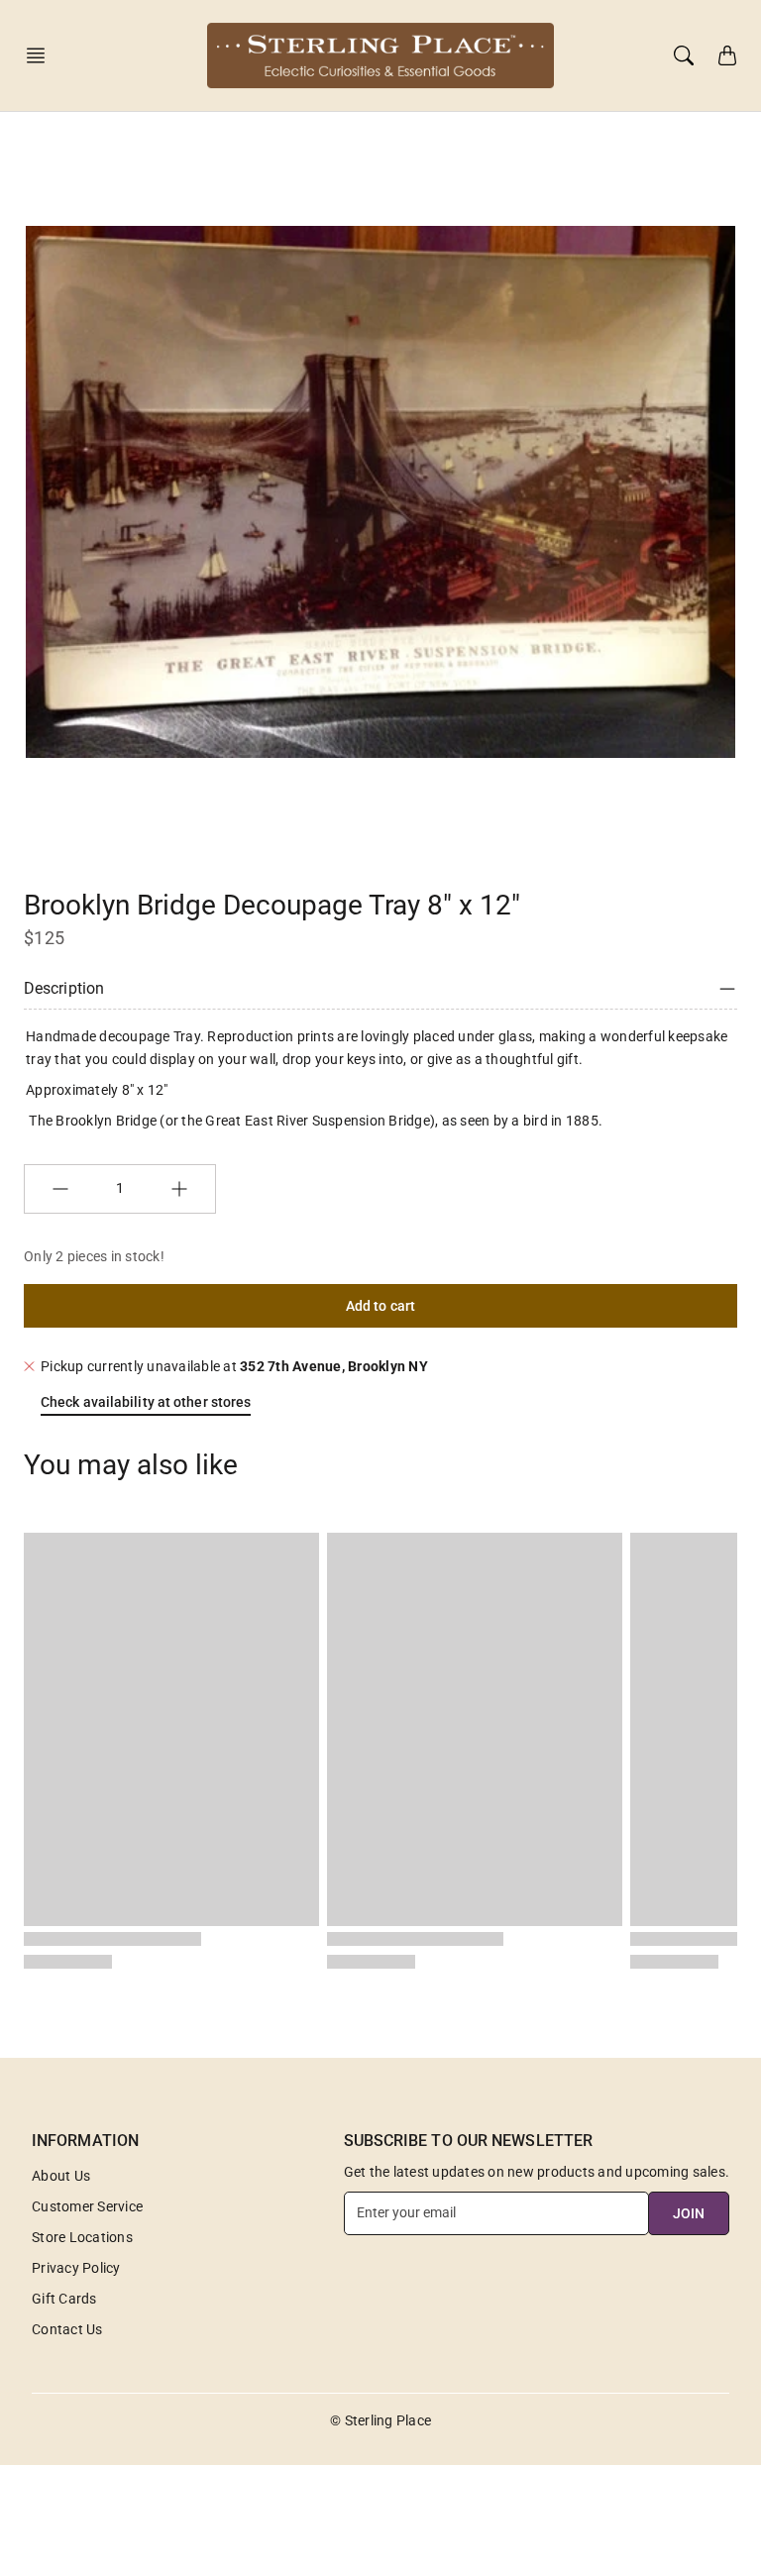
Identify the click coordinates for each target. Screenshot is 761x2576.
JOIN (689, 2213)
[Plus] (179, 1189)
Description (64, 988)
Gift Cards (64, 2299)
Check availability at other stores (146, 1402)
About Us (61, 2176)
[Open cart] (727, 55)
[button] (42, 55)
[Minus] (60, 1189)
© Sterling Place (380, 2420)
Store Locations (82, 2237)
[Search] (684, 55)
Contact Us (67, 2329)
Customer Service (87, 2206)
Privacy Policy (76, 2268)
